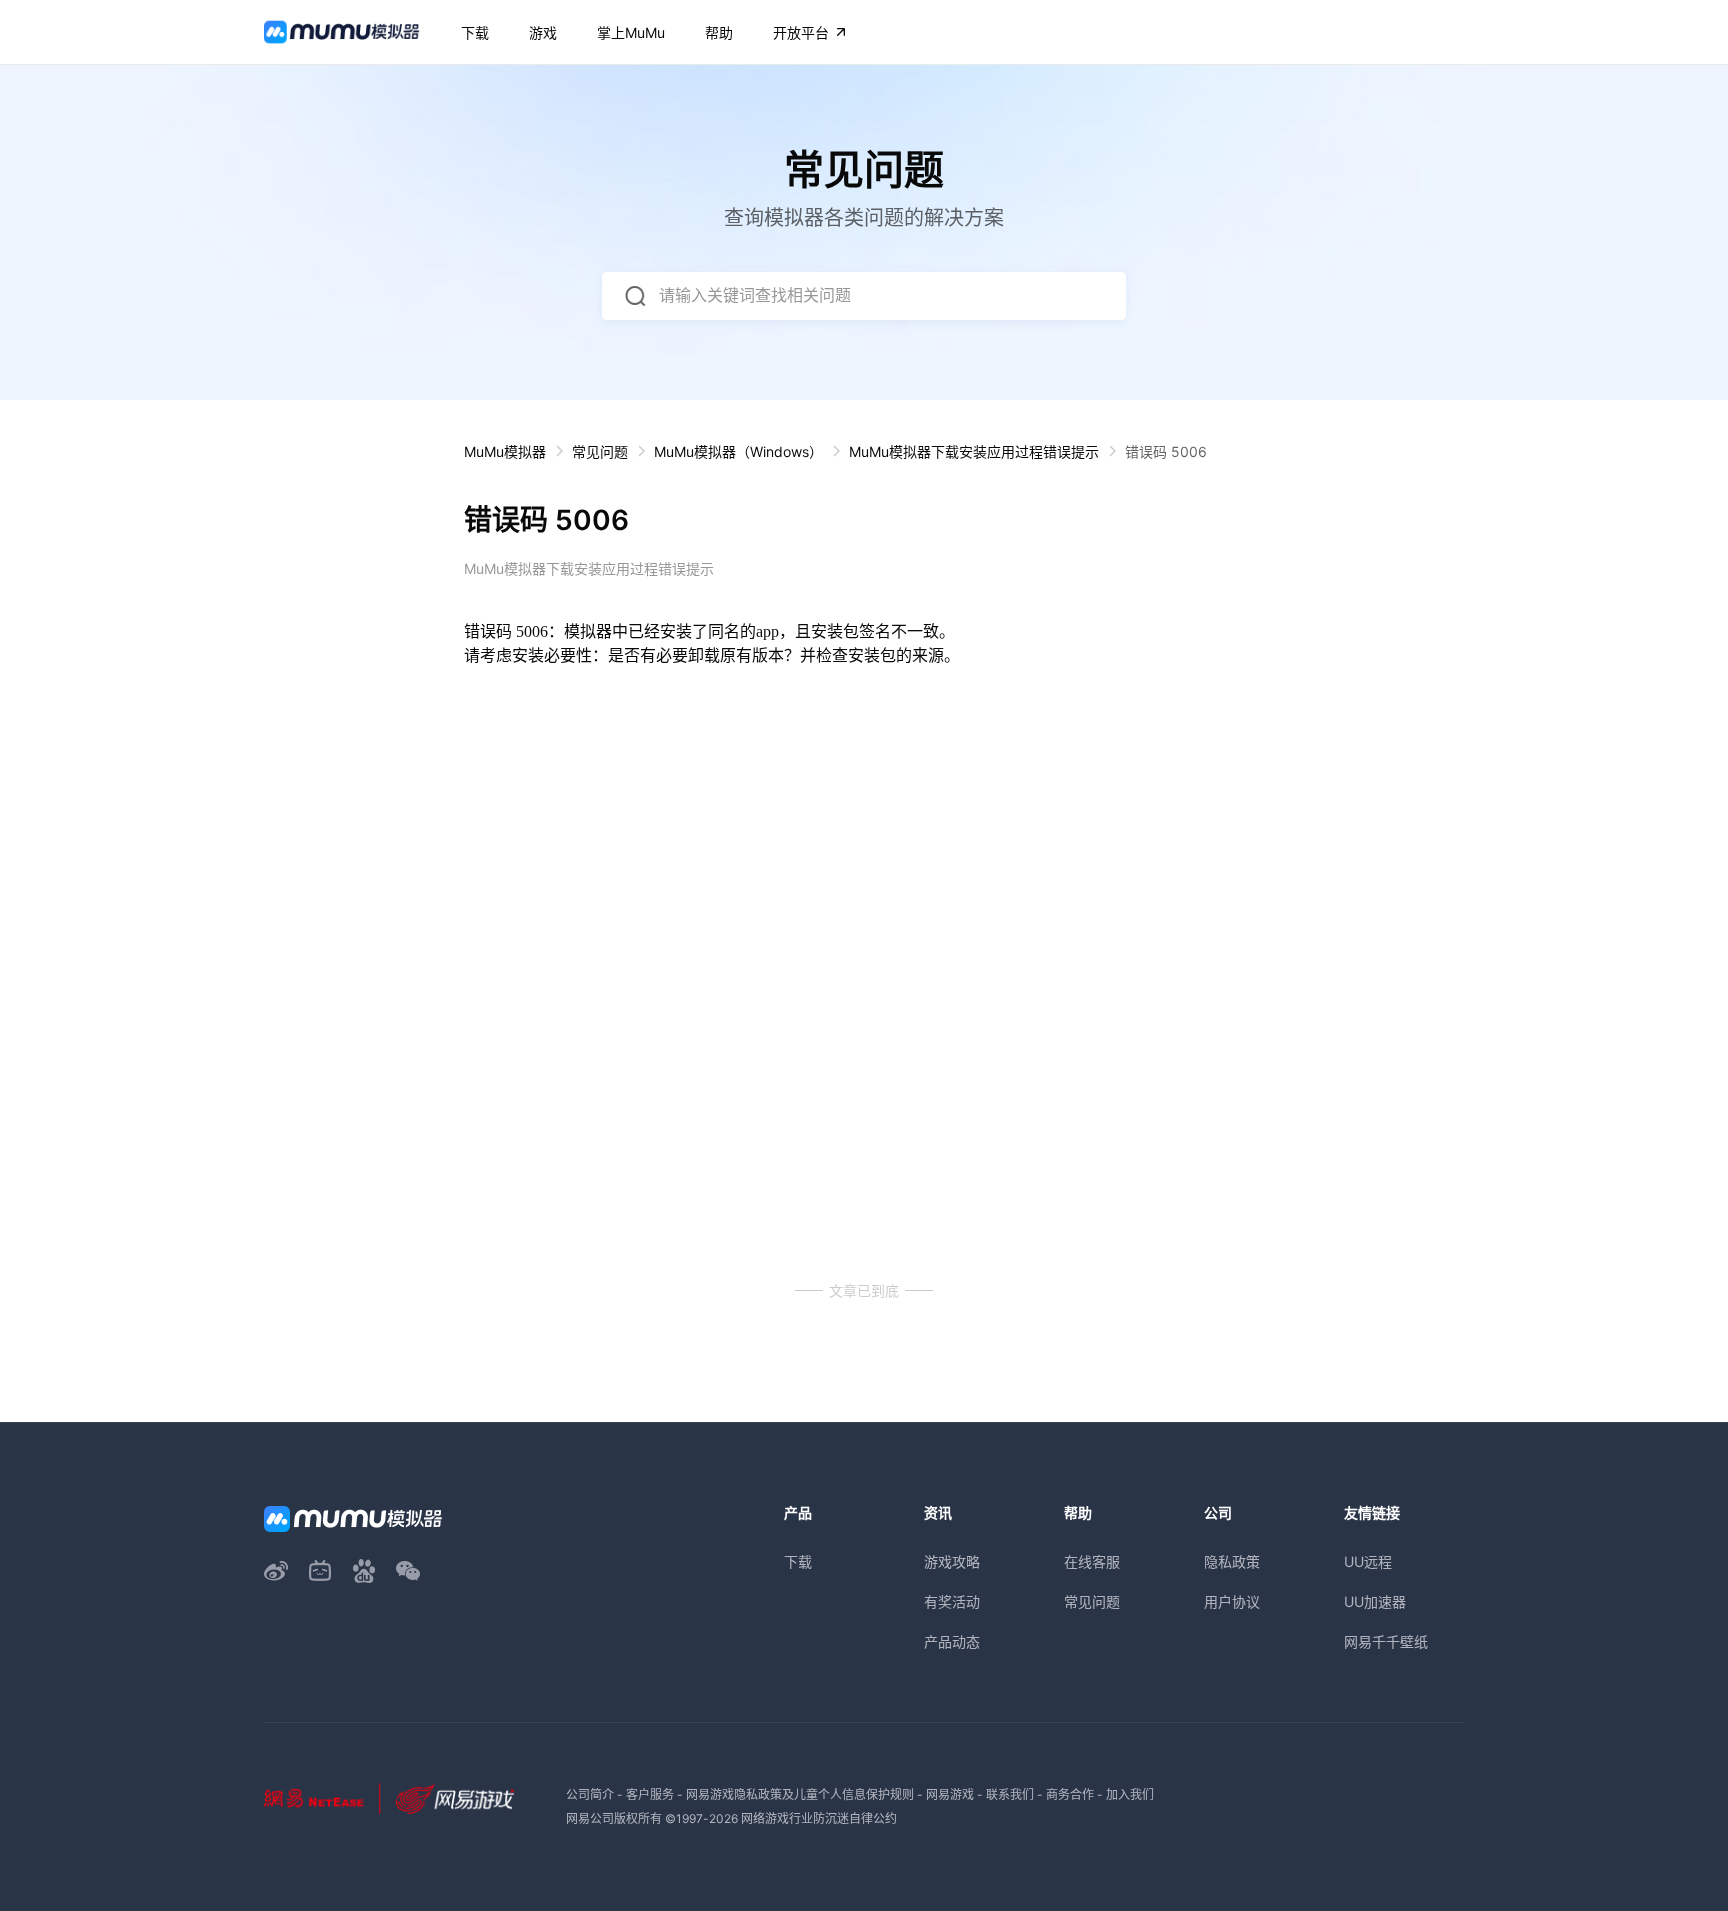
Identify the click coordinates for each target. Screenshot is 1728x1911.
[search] (635, 296)
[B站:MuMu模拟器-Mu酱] (320, 1571)
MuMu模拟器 (505, 451)
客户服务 (650, 1794)
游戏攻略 (952, 1561)
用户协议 (1232, 1601)
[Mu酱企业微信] (408, 1571)
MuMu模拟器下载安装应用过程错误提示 (974, 451)
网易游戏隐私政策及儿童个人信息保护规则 (800, 1794)
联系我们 (1010, 1794)
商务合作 (1070, 1794)
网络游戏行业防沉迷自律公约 (819, 1818)
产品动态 (952, 1641)
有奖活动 (952, 1601)
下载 (798, 1561)
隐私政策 (1232, 1561)
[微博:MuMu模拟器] (276, 1571)
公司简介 (590, 1794)
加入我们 (1130, 1794)
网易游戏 (950, 1794)
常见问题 (600, 451)
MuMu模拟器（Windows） (738, 451)
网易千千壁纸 (1386, 1641)
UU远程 (1368, 1561)
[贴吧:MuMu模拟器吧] (364, 1571)
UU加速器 (1375, 1601)
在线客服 (1092, 1561)
